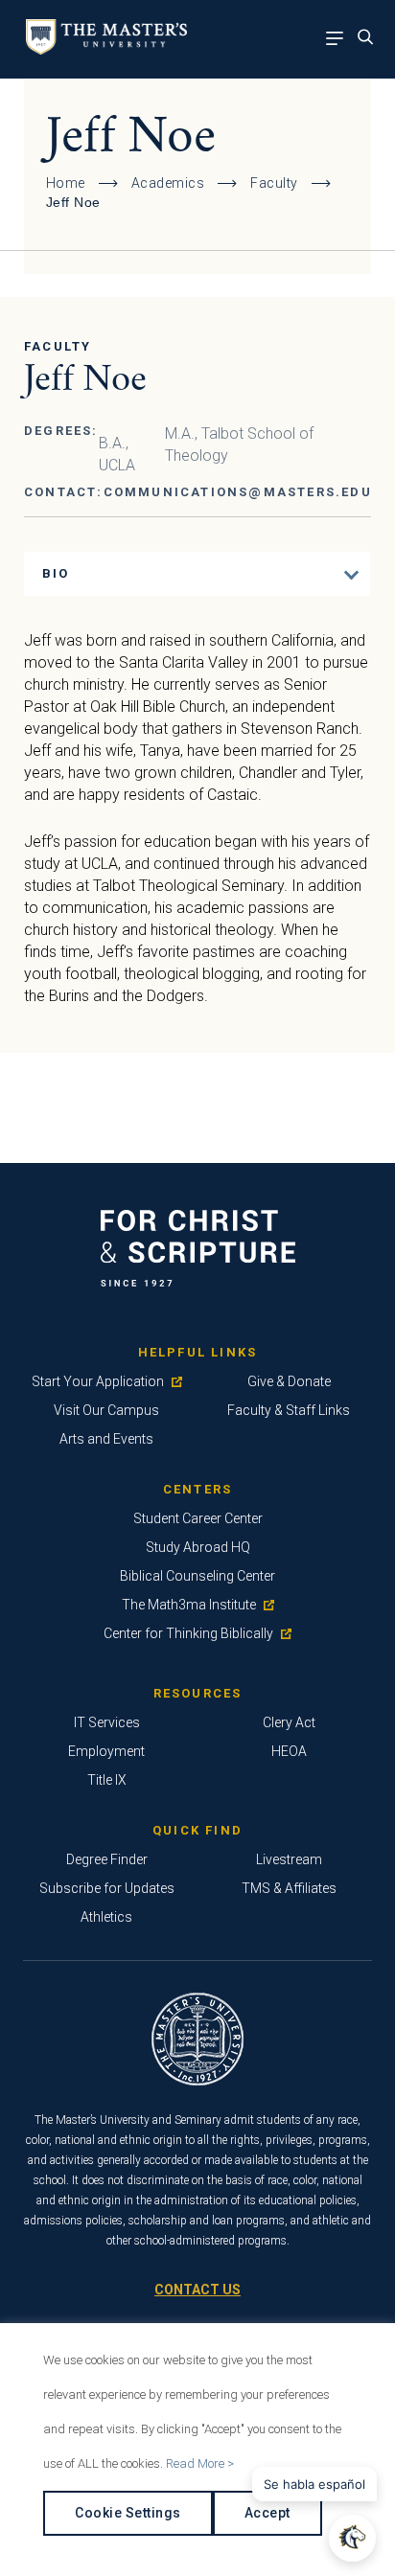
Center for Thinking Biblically (188, 1633)
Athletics (106, 1917)
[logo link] (103, 49)
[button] (352, 2538)
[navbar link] (339, 40)
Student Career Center (198, 1518)
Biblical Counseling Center (197, 1576)
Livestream (289, 1859)
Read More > (200, 2463)
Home (66, 183)
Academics (168, 183)
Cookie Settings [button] (128, 2513)
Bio (56, 573)
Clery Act (289, 1722)
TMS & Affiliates (289, 1888)
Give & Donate (289, 1381)
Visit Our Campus (106, 1410)
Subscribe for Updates (107, 1888)
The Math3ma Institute (189, 1605)
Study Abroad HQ (198, 1547)
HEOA (289, 1751)
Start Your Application (98, 1381)
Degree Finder (107, 1859)
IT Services (107, 1722)
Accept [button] (267, 2513)
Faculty (274, 183)
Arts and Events (106, 1439)
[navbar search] (371, 40)
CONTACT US (197, 2290)
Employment (106, 1751)
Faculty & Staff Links (289, 1410)
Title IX (107, 1780)
